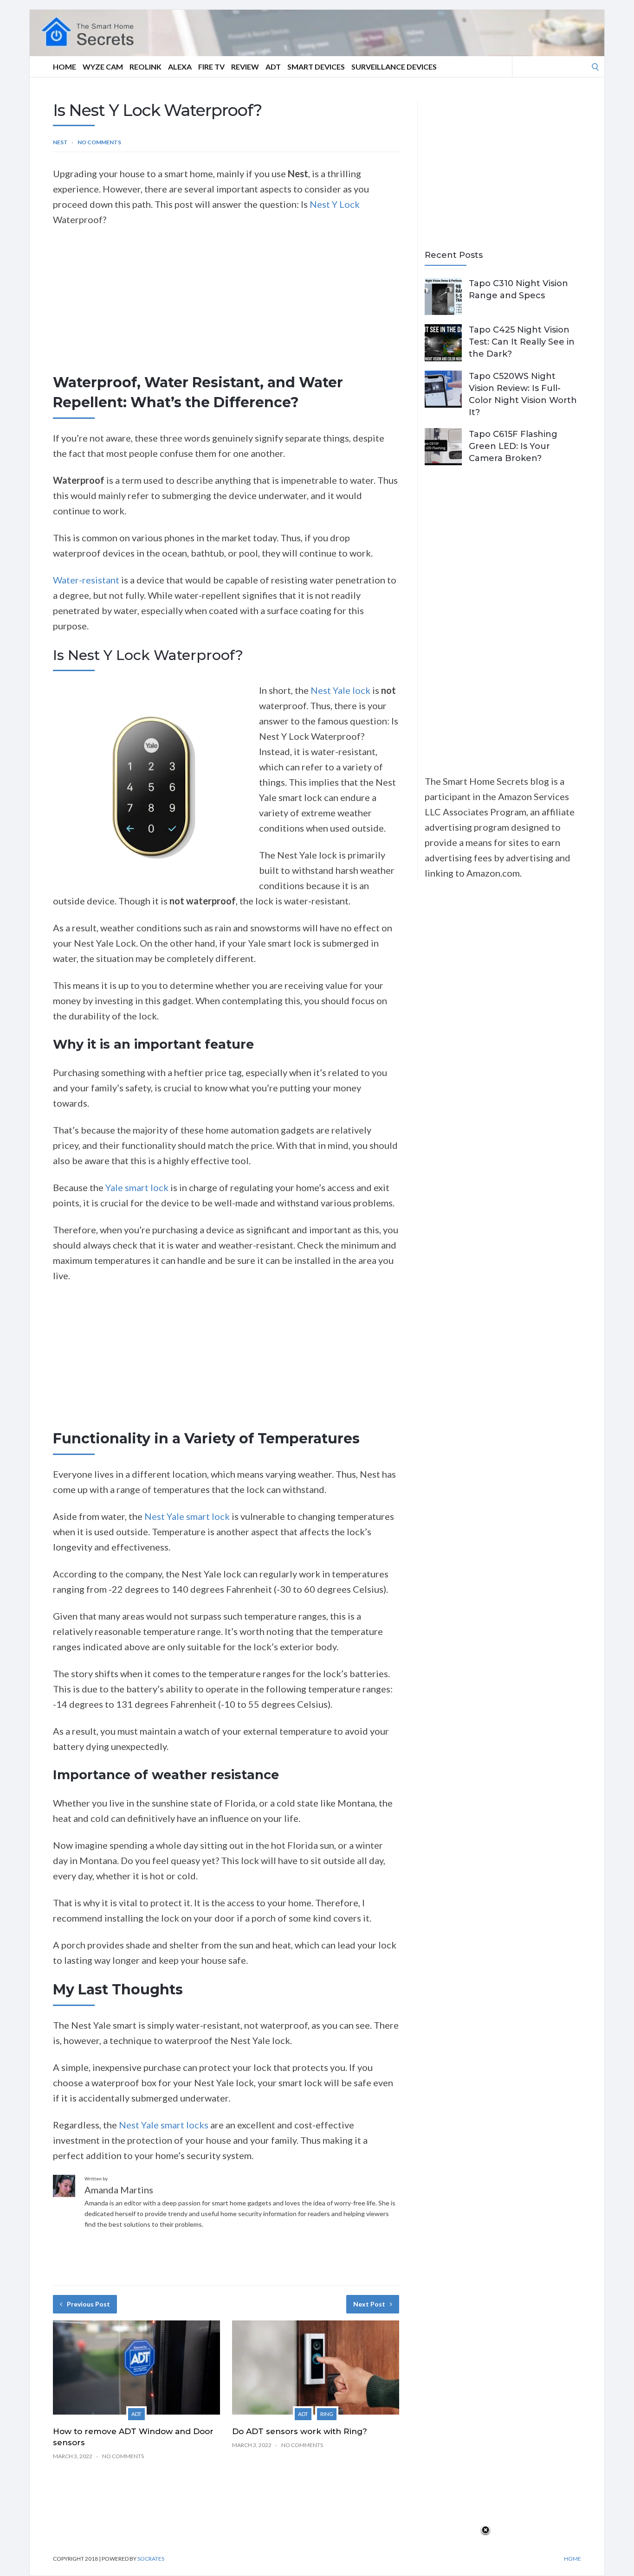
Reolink (146, 67)
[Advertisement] (226, 304)
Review (245, 67)
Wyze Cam (103, 67)
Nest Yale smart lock (187, 1516)
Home (65, 67)
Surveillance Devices (394, 67)
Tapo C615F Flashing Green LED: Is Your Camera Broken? (513, 446)
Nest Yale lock (340, 690)
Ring (327, 2414)
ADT (273, 67)
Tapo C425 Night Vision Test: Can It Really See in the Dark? (522, 342)
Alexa (180, 67)
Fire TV (211, 67)
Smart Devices (316, 67)
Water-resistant (87, 580)
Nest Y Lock (335, 204)
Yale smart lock (138, 1187)
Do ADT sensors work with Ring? (300, 2431)
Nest (60, 142)
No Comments (99, 142)
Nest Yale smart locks (163, 2125)
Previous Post (88, 2304)
